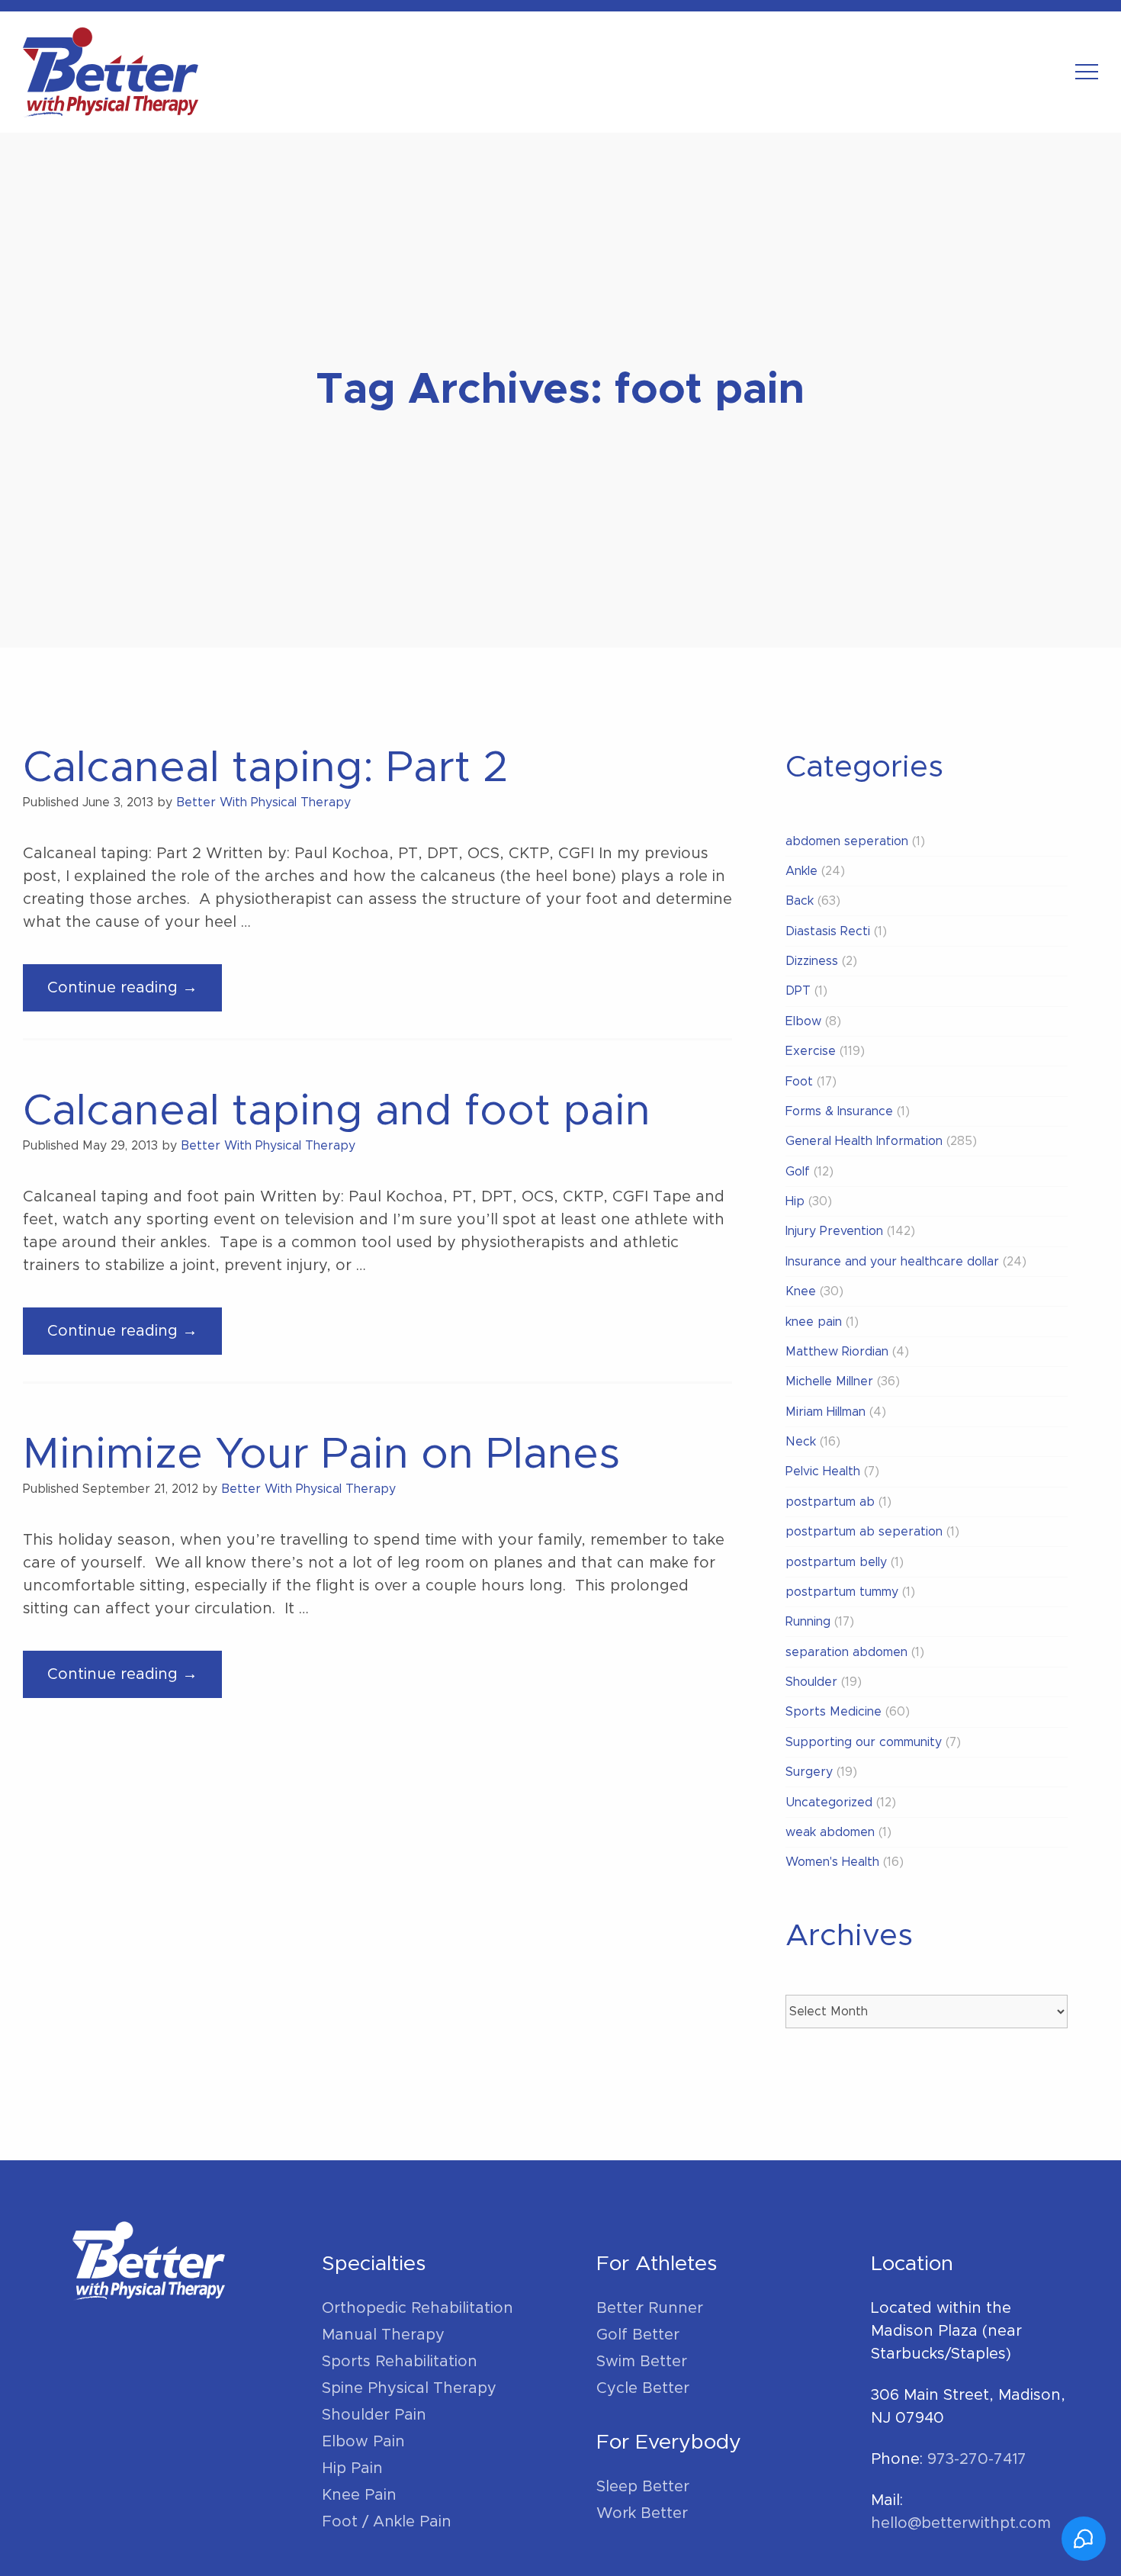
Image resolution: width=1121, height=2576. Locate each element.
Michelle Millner (829, 1381)
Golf (798, 1172)
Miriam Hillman (825, 1412)
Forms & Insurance (839, 1111)
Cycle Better (643, 2388)
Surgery (809, 1772)
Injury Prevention (834, 1231)
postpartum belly (836, 1562)
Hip (795, 1201)
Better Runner (650, 2308)
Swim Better (642, 2362)
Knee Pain (359, 2495)
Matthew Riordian (837, 1352)
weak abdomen (830, 1832)
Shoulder (811, 1682)
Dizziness (812, 961)
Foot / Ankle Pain (387, 2522)
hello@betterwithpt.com (961, 2523)
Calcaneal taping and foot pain (337, 1111)
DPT (798, 991)
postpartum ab (830, 1502)
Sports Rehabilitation (400, 2362)
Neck (801, 1442)
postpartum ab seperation (864, 1532)
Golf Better (638, 2335)
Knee (801, 1291)
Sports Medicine (834, 1712)
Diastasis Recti (828, 931)
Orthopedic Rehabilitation (418, 2308)
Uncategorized (829, 1803)
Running (808, 1622)
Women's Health (832, 1862)
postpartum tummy (842, 1592)
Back (800, 901)
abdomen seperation (847, 841)
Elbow (803, 1021)
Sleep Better (643, 2487)
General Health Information (864, 1141)
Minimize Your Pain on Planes (321, 1455)
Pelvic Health (823, 1471)
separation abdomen (846, 1652)
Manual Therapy (383, 2335)
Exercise (811, 1051)
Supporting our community (864, 1742)
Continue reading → (135, 995)
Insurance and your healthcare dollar (892, 1262)
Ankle (801, 871)
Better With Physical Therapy (263, 802)
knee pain (814, 1322)
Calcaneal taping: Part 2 (266, 768)
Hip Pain (352, 2468)
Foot (799, 1082)
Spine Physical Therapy (409, 2388)
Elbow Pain (363, 2442)
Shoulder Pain (374, 2415)
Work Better (642, 2513)
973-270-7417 (977, 2459)
